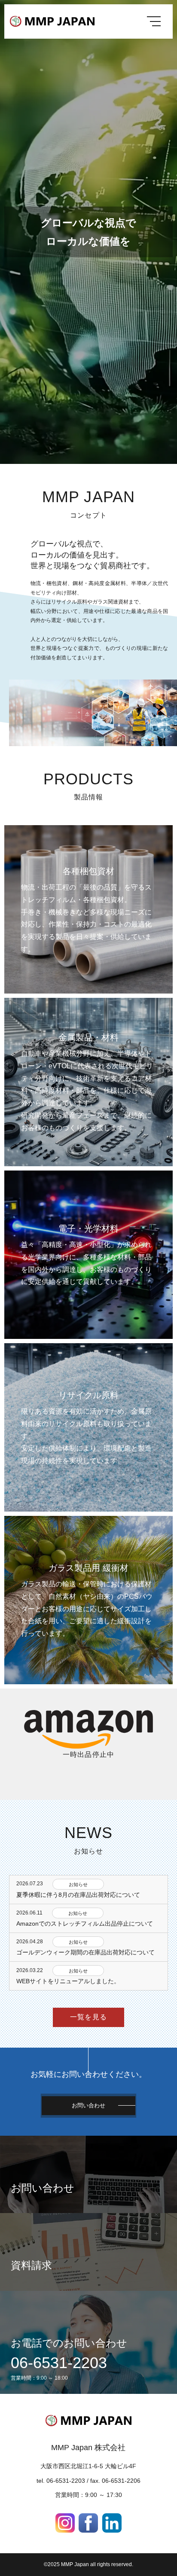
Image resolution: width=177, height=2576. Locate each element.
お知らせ (78, 1884)
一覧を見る (88, 2017)
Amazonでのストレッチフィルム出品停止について (85, 1924)
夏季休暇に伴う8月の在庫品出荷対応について (78, 1895)
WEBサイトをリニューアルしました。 (68, 1981)
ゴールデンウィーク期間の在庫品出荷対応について (85, 1952)
